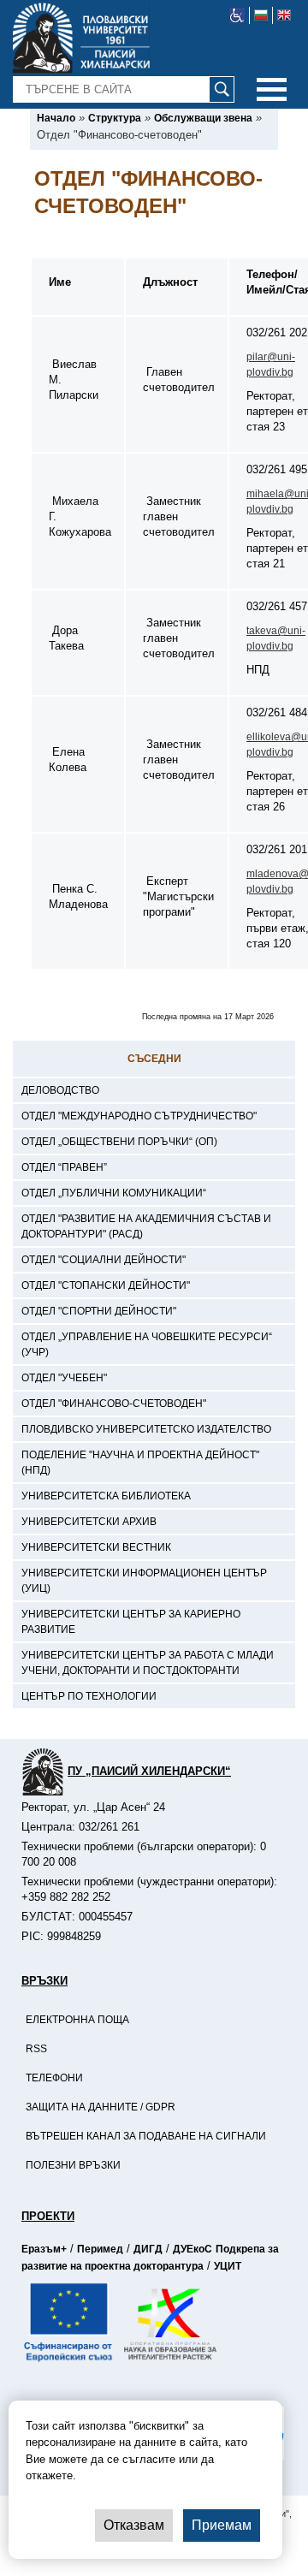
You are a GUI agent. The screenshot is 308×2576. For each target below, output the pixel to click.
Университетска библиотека (106, 1496)
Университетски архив (89, 1522)
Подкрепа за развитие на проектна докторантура (150, 2258)
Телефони (54, 2078)
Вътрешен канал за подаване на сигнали (146, 2136)
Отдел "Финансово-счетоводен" (114, 1404)
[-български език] (261, 15)
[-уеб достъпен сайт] (237, 15)
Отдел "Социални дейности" (104, 1260)
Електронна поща (77, 2020)
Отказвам (134, 2525)
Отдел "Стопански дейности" (106, 1285)
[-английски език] (284, 15)
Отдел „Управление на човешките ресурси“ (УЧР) (147, 1344)
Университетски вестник (96, 1547)
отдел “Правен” (64, 1167)
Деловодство (60, 1090)
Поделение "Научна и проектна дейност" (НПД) (140, 1463)
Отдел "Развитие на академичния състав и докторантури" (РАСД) (146, 1226)
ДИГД (148, 2249)
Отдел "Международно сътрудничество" (139, 1116)
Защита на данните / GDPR (101, 2107)
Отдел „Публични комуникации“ (114, 1193)
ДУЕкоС (192, 2249)
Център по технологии (89, 1696)
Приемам (222, 2525)
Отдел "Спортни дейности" (99, 1311)
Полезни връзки (73, 2165)
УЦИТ (228, 2266)
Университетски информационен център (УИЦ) (144, 1581)
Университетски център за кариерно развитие (131, 1622)
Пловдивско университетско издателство (146, 1429)
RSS (36, 2049)
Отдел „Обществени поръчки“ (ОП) (119, 1142)
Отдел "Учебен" (64, 1378)
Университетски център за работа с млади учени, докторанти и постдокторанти (148, 1663)
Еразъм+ (44, 2249)
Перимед (100, 2249)
